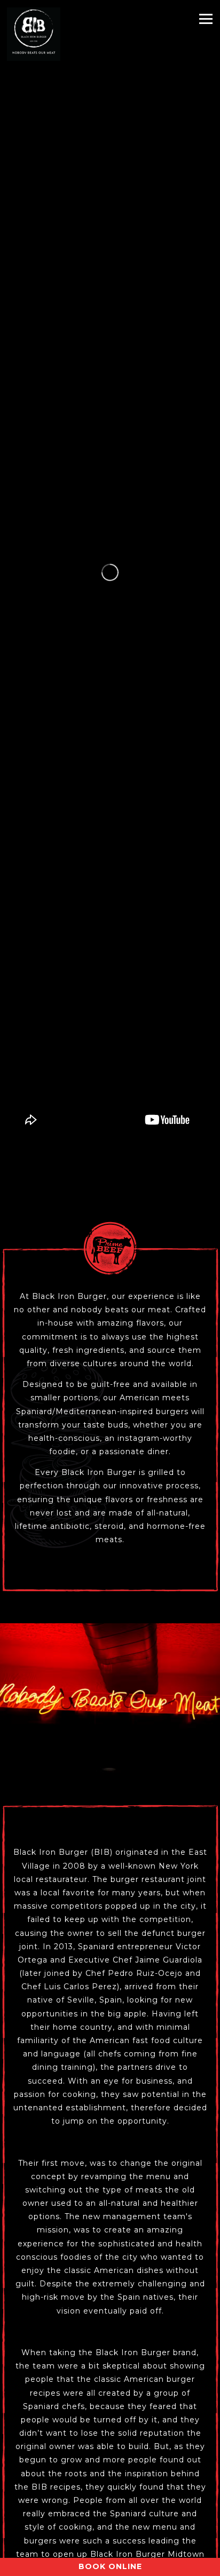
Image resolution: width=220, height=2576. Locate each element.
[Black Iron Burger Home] (34, 34)
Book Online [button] (110, 2566)
